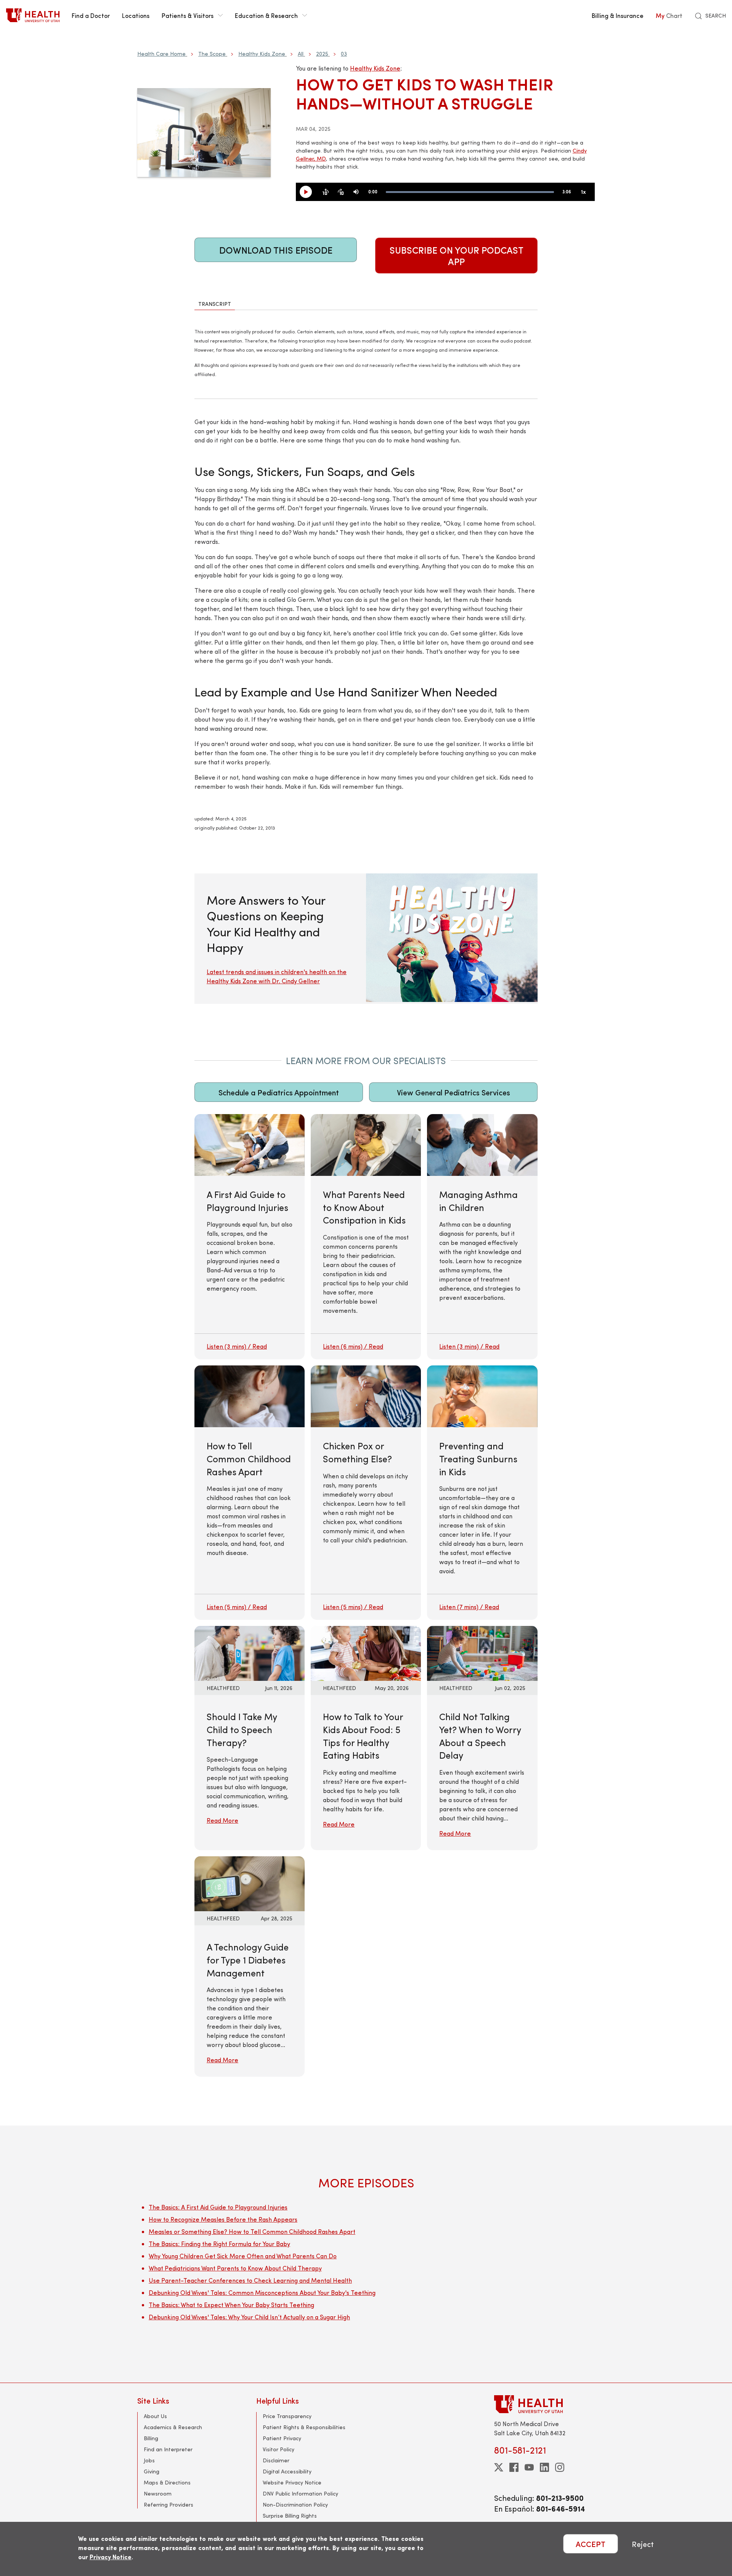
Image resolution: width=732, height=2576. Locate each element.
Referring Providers (169, 2504)
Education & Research (266, 15)
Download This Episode (276, 250)
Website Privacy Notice (292, 2482)
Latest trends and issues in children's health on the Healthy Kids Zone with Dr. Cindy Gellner (277, 976)
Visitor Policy (279, 2449)
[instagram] (560, 2467)
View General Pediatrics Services (453, 1092)
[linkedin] (544, 2467)
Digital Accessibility (287, 2471)
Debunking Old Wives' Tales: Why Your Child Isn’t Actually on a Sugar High (249, 2317)
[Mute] (356, 192)
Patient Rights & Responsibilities (304, 2427)
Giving (152, 2471)
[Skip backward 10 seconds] (326, 192)
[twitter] (499, 2467)
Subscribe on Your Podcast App (457, 256)
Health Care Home (161, 54)
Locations (136, 15)
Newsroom (158, 2493)
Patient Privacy (282, 2438)
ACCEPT (591, 2544)
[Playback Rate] (583, 192)
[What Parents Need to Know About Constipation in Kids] (366, 1237)
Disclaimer (276, 2460)
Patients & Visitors (188, 15)
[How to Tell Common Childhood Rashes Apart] (250, 1493)
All (301, 54)
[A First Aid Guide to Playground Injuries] (250, 1237)
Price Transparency (287, 2416)
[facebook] (514, 2467)
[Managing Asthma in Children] (482, 1237)
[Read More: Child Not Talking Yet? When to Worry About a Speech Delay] (482, 1652)
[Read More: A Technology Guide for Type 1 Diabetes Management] (250, 1883)
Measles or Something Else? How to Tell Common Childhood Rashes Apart (252, 2231)
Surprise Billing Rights (290, 2516)
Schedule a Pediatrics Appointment (279, 1092)
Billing (151, 2438)
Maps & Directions (167, 2482)
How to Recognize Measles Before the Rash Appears (223, 2219)
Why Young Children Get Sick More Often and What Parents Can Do (243, 2256)
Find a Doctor (91, 15)
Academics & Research (173, 2427)
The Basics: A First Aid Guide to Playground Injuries (218, 2207)
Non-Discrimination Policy (295, 2504)
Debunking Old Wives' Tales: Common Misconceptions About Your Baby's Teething (262, 2292)
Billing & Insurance (618, 15)
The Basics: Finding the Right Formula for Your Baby (219, 2244)
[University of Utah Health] (33, 15)
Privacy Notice (111, 2557)
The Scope (212, 54)
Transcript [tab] (215, 304)
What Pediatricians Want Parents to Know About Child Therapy (235, 2268)
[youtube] (529, 2467)
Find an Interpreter (168, 2449)
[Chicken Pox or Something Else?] (366, 1493)
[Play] (309, 192)
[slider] (470, 192)
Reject (643, 2544)
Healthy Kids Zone (262, 54)
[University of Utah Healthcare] (544, 2404)
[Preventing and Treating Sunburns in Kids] (482, 1493)
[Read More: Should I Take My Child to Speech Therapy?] (250, 1652)
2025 (322, 54)
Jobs (149, 2460)
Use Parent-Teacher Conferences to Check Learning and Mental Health (250, 2280)
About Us (155, 2416)
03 (344, 54)
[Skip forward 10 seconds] (341, 192)
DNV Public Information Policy (300, 2493)
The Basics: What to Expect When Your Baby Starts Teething (231, 2305)
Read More (222, 1820)
